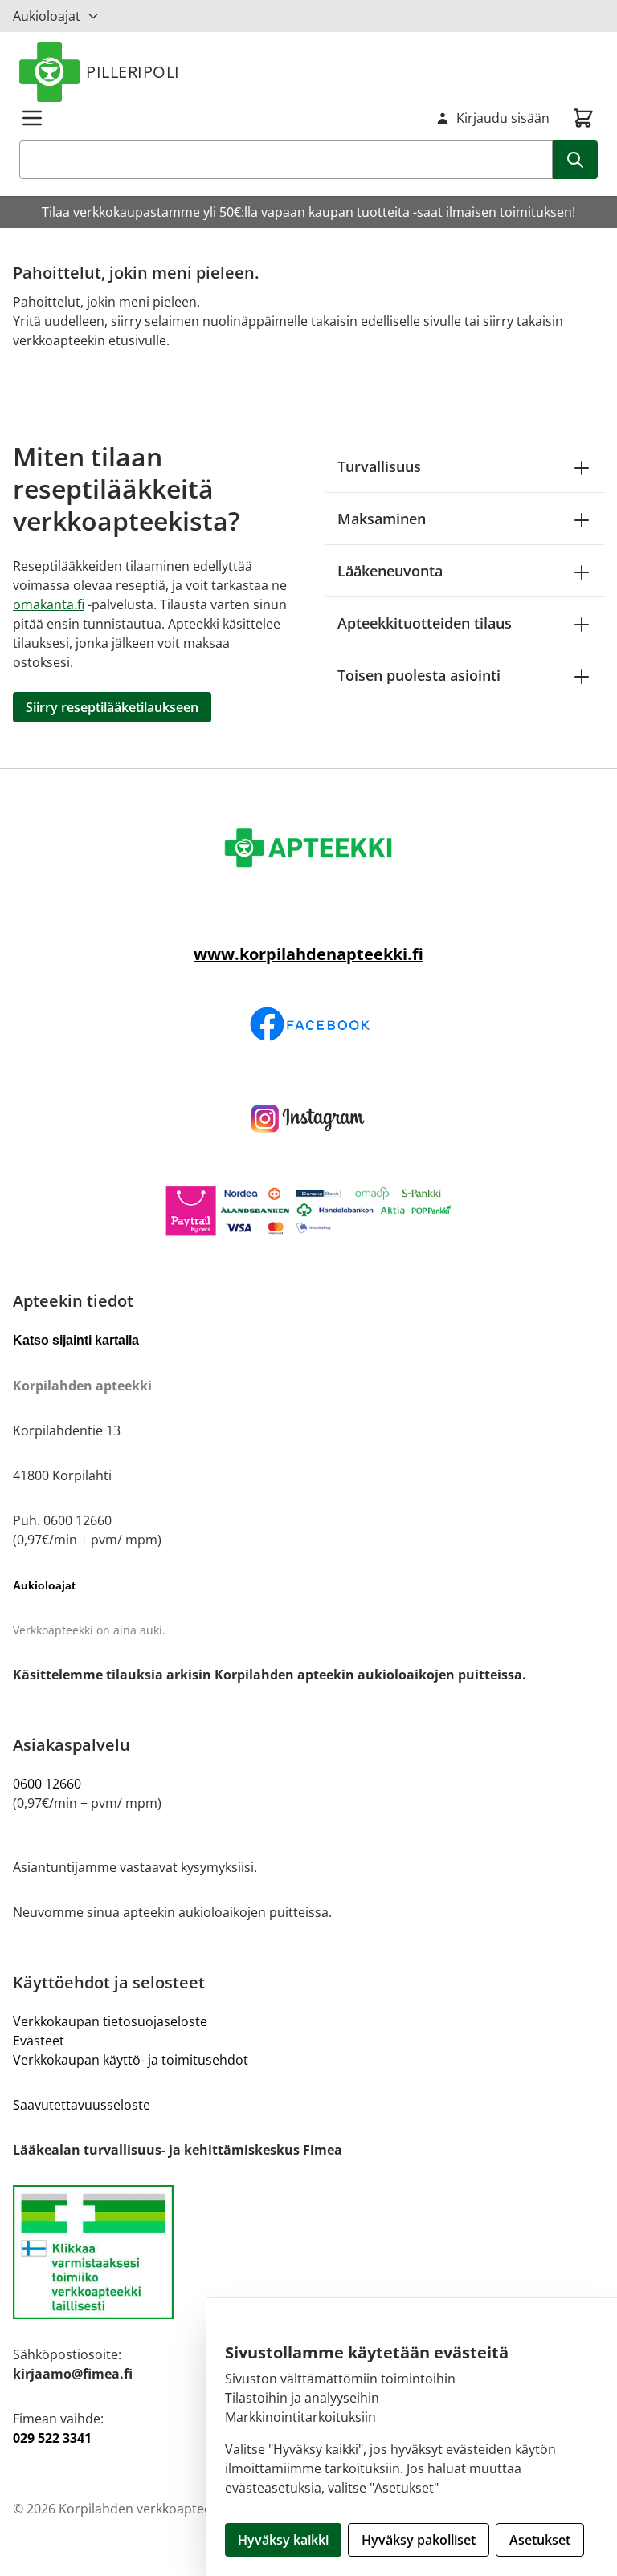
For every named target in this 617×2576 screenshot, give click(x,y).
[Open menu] (32, 118)
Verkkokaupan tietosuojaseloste (110, 2021)
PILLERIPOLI (133, 72)
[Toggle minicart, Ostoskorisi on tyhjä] (583, 118)
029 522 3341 (52, 2438)
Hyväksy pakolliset (419, 2540)
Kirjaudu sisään (503, 118)
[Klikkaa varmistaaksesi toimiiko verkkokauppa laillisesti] (308, 2252)
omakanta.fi (49, 604)
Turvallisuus (379, 466)
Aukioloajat (47, 16)
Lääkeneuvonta (390, 571)
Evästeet (39, 2041)
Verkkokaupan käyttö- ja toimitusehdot (131, 2060)
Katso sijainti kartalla (76, 1340)
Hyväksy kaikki (283, 2540)
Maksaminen (382, 519)
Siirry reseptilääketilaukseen (112, 707)
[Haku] (575, 160)
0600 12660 (47, 1784)
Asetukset (540, 2540)
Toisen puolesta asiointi (419, 675)
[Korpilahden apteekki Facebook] (308, 1024)
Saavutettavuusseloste (82, 2105)
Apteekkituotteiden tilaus (425, 623)
